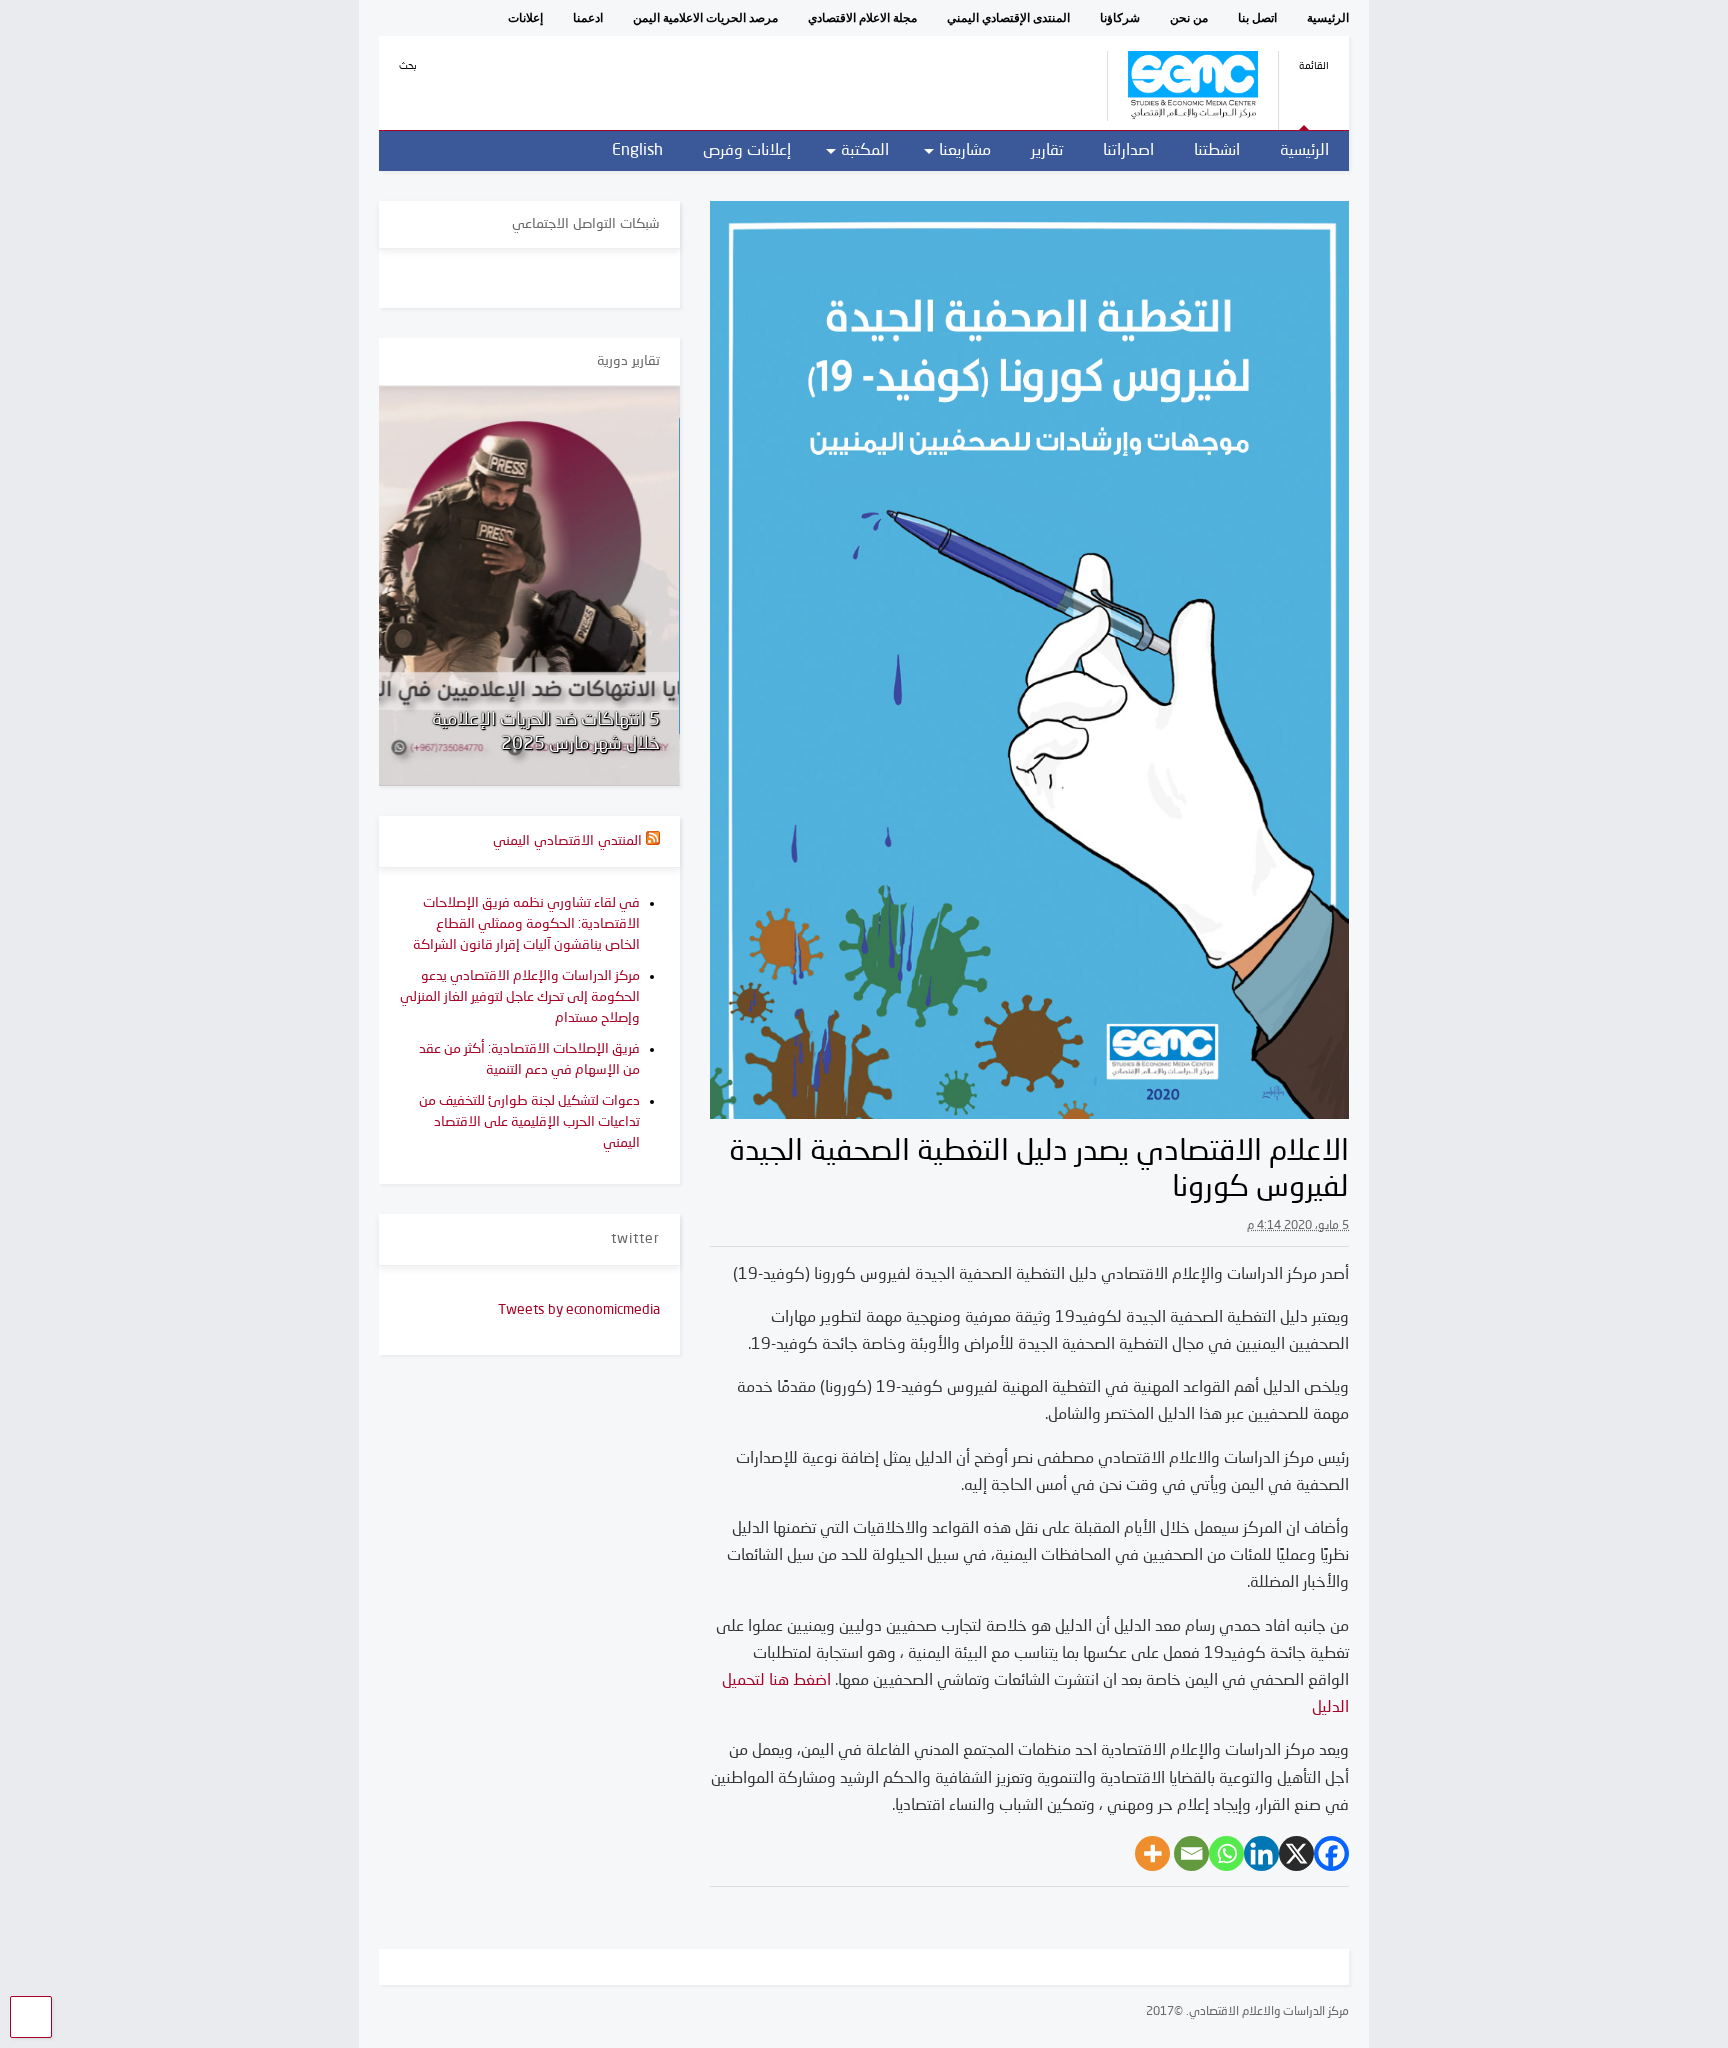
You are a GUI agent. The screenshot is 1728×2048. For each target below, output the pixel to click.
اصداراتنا (1128, 151)
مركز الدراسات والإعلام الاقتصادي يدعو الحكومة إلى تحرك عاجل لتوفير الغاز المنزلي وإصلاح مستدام (520, 997)
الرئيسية (1328, 18)
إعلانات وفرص (747, 151)
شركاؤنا (1120, 18)
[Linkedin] (1261, 1853)
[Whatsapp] (1226, 1853)
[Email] (1191, 1853)
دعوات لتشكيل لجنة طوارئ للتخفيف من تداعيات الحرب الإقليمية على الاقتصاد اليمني (529, 1122)
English (637, 151)
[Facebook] (1331, 1853)
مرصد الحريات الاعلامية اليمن (705, 18)
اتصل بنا (1257, 18)
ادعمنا (588, 18)
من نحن (1189, 18)
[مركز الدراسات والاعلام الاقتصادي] (1182, 114)
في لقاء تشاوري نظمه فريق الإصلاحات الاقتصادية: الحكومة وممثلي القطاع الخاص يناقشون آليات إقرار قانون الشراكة (526, 924)
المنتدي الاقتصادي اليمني (567, 841)
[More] (1152, 1853)
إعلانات (525, 18)
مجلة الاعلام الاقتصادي (862, 18)
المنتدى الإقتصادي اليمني (1008, 18)
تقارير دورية (628, 361)
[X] (1296, 1853)
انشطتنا (1217, 151)
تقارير (1047, 151)
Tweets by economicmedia (579, 1310)
